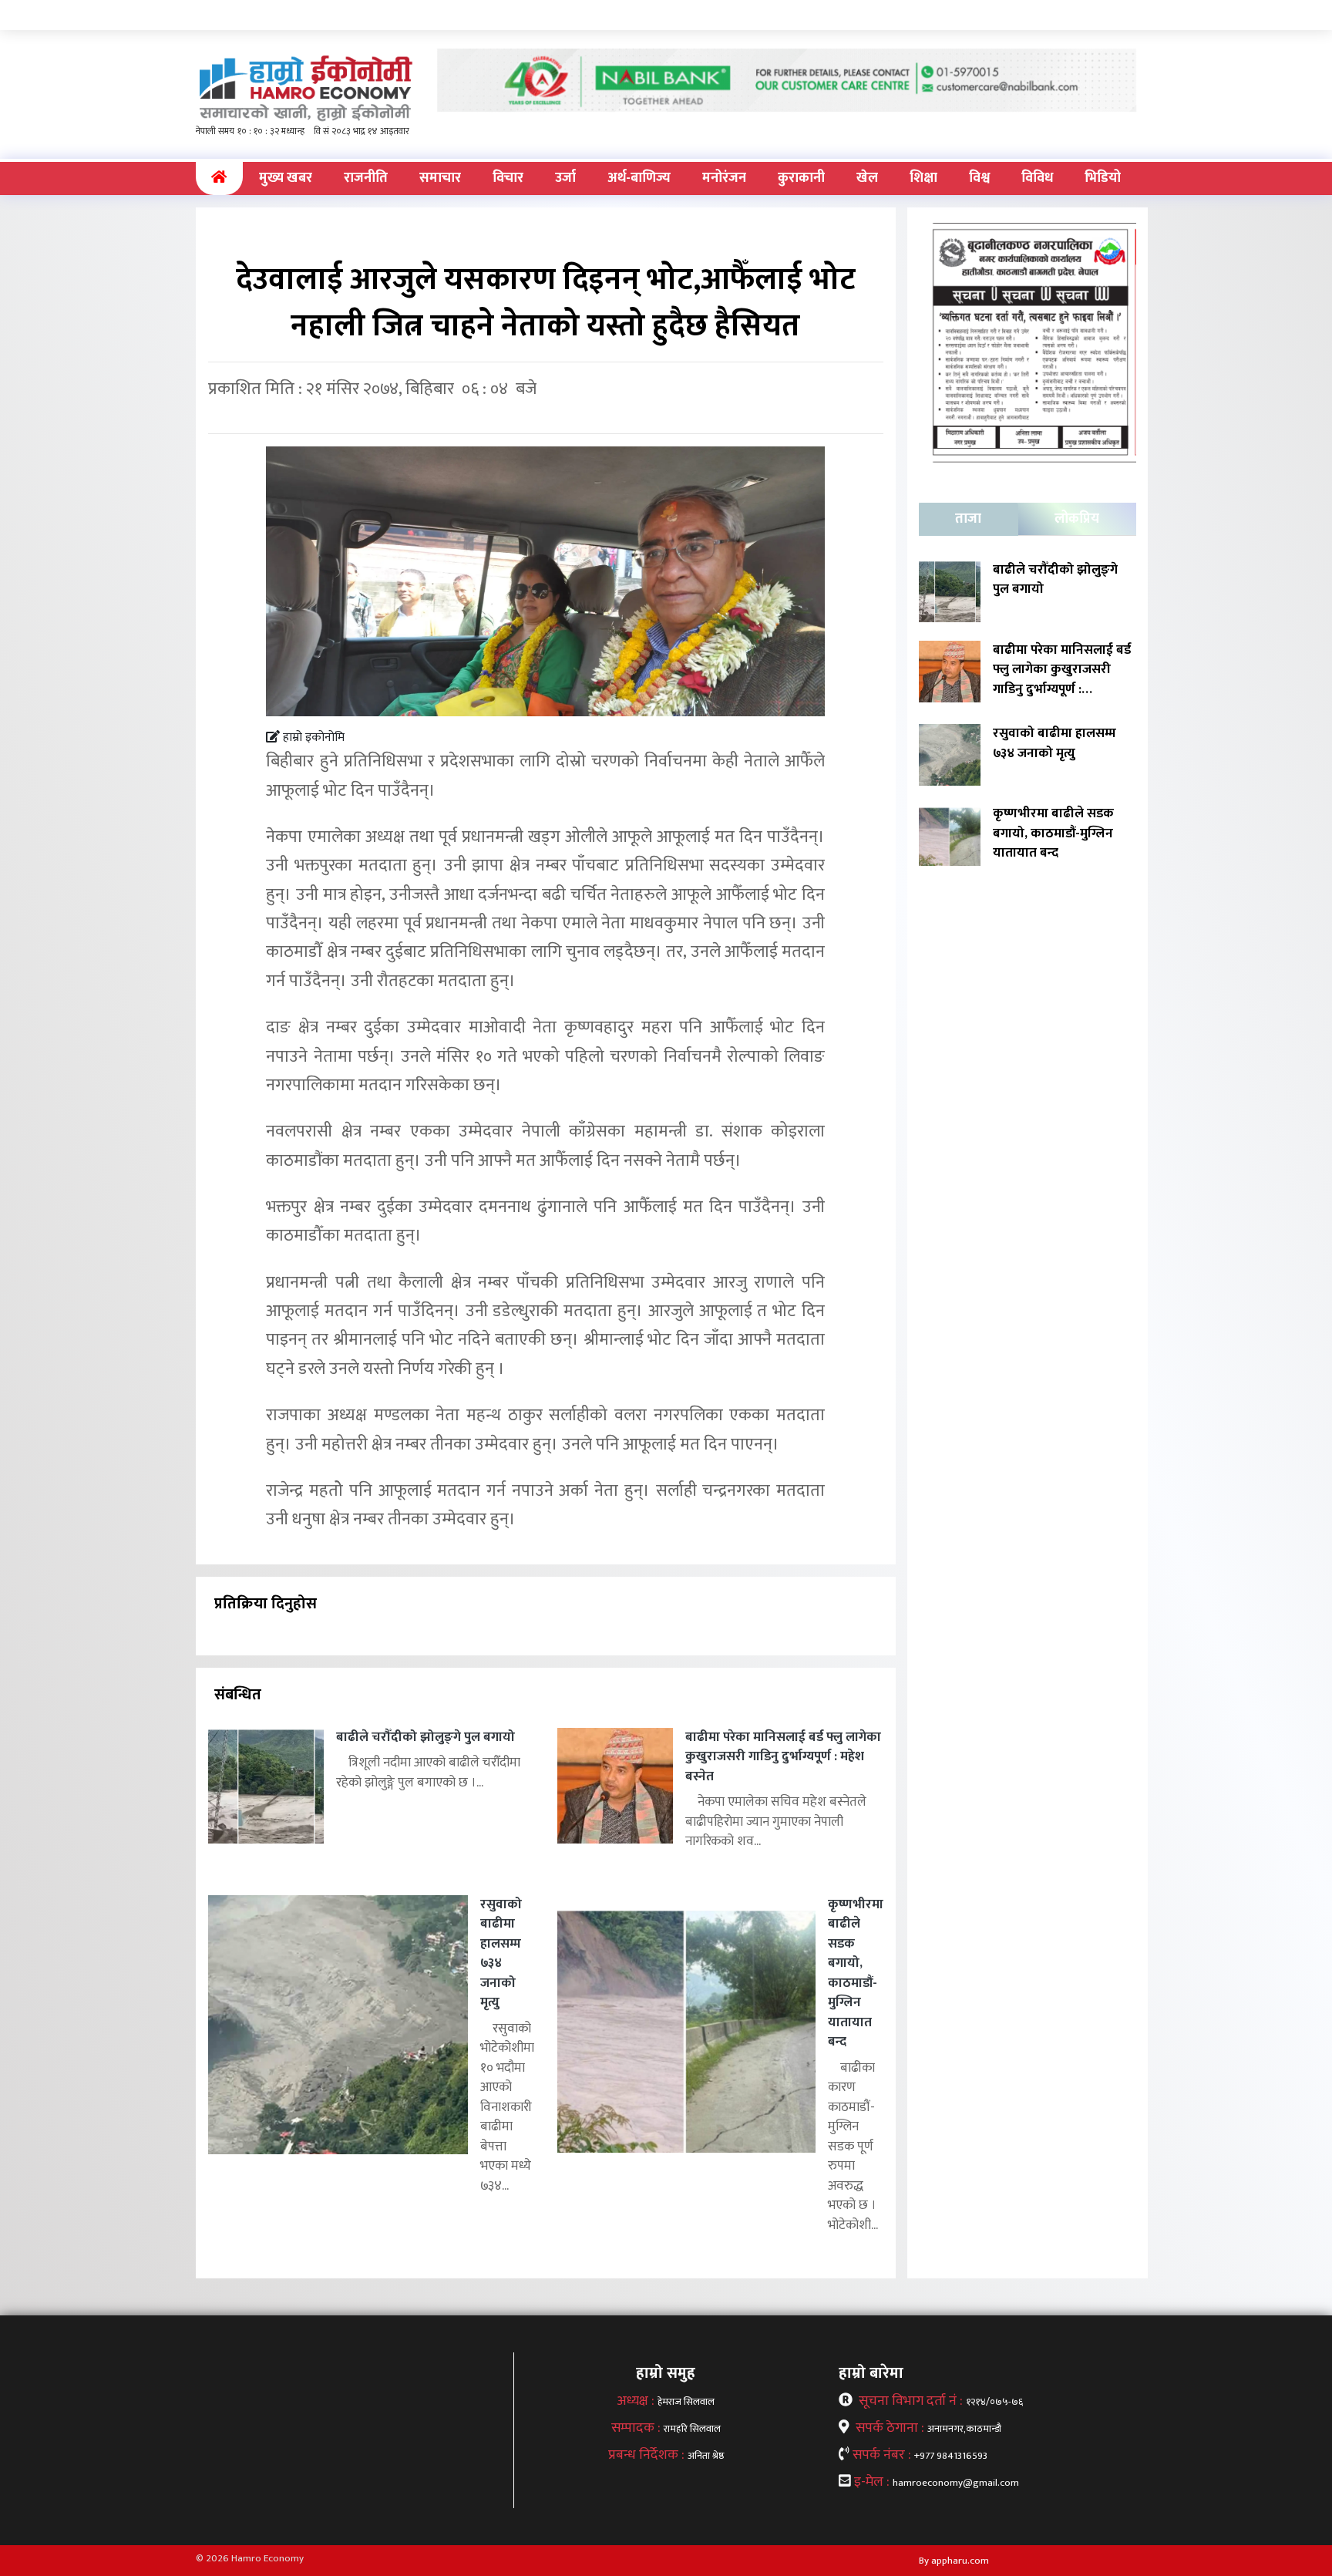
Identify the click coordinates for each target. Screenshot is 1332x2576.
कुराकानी (801, 178)
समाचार (440, 178)
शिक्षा (923, 178)
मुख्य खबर (286, 178)
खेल (867, 178)
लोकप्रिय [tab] (1077, 519)
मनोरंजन (724, 178)
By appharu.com (954, 2561)
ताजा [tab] (968, 519)
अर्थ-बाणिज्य (639, 178)
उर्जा (565, 178)
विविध (1037, 178)
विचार (508, 178)
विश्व (979, 178)
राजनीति (366, 178)
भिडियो (1103, 178)
